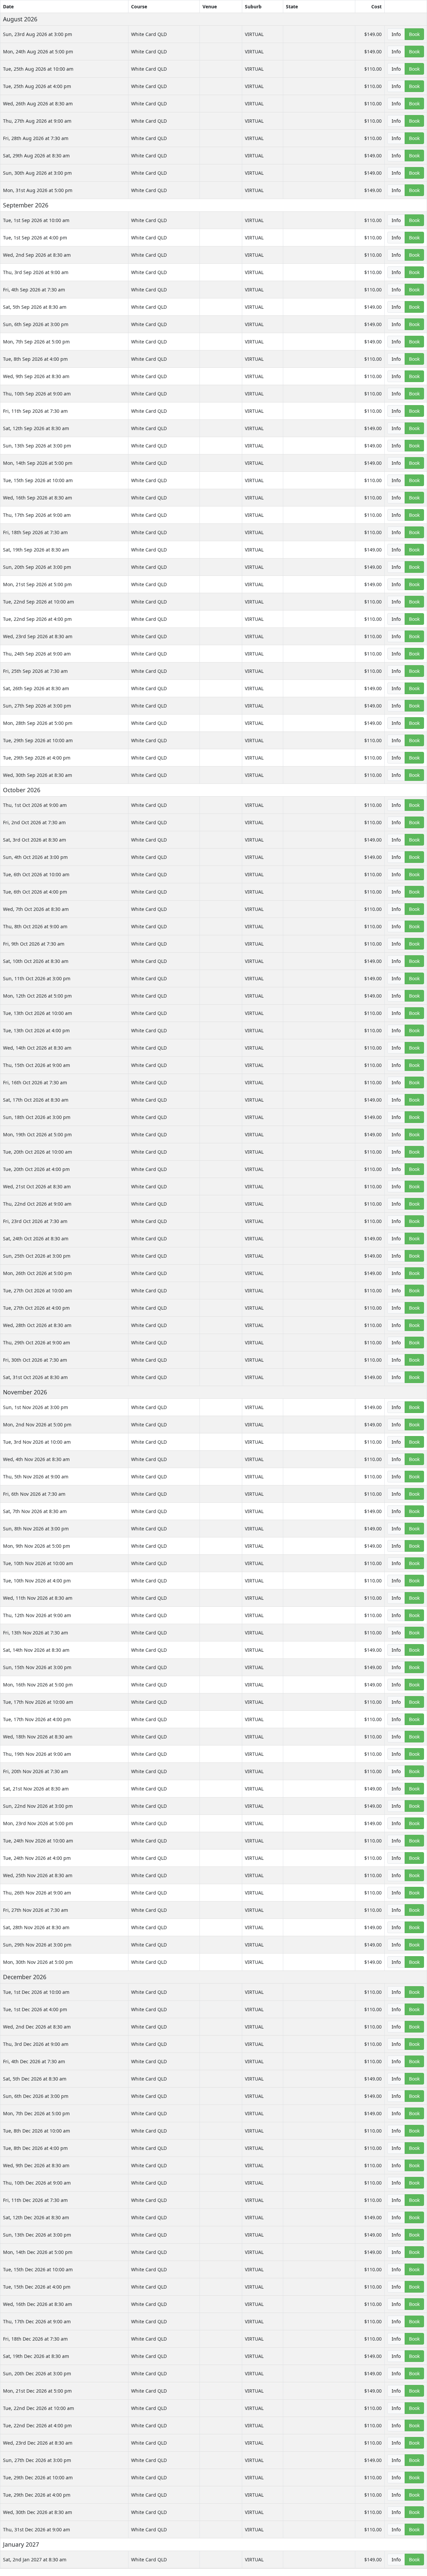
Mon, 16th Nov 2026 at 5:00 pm (38, 1685)
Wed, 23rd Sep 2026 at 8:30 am (38, 636)
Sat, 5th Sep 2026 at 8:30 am (35, 307)
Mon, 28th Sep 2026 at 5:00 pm (38, 723)
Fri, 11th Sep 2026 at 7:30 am (35, 411)
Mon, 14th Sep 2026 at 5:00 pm (38, 463)
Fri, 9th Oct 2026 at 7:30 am (34, 944)
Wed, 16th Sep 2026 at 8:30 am (38, 498)
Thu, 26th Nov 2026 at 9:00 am (37, 1893)
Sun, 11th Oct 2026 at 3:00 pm (37, 978)
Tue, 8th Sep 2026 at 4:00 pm (35, 359)
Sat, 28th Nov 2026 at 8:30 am (36, 1927)
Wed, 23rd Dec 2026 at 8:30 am (38, 2443)
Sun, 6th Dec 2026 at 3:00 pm (36, 2096)
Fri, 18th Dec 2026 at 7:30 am (35, 2339)
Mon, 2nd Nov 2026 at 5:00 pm (37, 1425)
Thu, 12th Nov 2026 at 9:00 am (37, 1615)
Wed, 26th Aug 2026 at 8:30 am (38, 104)
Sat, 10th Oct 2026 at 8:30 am (36, 961)
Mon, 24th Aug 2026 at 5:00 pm (38, 52)
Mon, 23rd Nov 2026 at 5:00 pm (38, 1823)
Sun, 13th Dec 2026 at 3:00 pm (37, 2235)
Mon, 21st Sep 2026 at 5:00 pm (37, 584)
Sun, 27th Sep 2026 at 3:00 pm (37, 706)
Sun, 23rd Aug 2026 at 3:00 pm (38, 34)
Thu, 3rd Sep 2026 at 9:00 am (36, 272)
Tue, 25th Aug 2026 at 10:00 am (38, 69)
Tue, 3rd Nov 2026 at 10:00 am (37, 1442)
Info (396, 34)
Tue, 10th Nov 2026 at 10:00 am (38, 1563)
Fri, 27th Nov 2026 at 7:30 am (36, 1910)
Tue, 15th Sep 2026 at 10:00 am (38, 480)
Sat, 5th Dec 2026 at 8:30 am (35, 2079)
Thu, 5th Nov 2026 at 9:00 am (36, 1477)
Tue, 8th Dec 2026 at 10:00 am (37, 2131)
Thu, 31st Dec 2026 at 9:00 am (37, 2529)
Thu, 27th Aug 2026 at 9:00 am (37, 121)
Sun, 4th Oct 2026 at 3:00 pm (35, 857)
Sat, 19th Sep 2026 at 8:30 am (36, 550)
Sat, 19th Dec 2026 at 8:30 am (36, 2356)
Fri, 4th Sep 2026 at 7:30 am (34, 290)
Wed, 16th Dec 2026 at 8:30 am (38, 2304)
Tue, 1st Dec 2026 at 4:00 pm (35, 2009)
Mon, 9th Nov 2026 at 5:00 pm (37, 1546)
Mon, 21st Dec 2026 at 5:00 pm (37, 2391)
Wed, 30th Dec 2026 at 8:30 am (38, 2512)
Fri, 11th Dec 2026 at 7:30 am (35, 2200)
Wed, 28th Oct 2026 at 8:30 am (37, 1325)
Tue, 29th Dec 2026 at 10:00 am (38, 2477)
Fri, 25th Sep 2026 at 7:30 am (35, 671)
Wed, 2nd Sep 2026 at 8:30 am (37, 255)
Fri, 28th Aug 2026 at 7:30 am (36, 138)
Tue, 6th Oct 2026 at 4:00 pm (35, 892)
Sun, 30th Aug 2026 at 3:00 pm (37, 173)
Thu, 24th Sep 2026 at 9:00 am (37, 654)
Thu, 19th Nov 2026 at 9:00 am (37, 1754)
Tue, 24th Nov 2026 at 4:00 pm (37, 1858)
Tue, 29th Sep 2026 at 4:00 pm (37, 758)
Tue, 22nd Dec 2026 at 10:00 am (39, 2408)
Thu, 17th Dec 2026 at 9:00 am (37, 2321)
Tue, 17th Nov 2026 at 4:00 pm (37, 1719)
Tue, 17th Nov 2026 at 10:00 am (38, 1702)
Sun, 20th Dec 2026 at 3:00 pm (37, 2373)
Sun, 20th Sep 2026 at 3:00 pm (37, 567)
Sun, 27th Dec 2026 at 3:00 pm (37, 2460)
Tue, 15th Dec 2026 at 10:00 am (38, 2269)
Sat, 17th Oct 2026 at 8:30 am (36, 1100)
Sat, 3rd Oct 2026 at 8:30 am (35, 840)
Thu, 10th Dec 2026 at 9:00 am (37, 2183)
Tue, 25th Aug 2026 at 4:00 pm (37, 86)
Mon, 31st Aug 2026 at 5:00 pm (38, 190)
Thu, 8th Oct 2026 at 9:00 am (35, 926)
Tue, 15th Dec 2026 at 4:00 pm (37, 2287)
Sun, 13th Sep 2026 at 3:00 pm (37, 446)
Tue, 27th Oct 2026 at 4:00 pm (36, 1308)
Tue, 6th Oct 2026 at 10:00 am (36, 874)
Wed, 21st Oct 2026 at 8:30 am (37, 1186)
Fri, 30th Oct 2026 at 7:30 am (35, 1360)
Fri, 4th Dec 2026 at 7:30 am (34, 2061)
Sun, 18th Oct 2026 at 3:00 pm (37, 1117)
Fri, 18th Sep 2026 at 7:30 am (35, 532)
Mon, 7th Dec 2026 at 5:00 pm (36, 2113)
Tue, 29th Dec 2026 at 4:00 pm (37, 2495)
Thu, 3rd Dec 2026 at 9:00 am (36, 2044)
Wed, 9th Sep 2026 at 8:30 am (36, 376)
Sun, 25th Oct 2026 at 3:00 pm (37, 1256)
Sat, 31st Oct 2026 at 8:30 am (35, 1377)
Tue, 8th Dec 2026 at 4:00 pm (35, 2148)
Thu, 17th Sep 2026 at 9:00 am (37, 515)
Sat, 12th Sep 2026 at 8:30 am (36, 428)
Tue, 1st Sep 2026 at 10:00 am (36, 220)
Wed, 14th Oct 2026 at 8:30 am (37, 1048)
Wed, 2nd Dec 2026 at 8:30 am (37, 2027)
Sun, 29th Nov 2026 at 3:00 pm (37, 1945)
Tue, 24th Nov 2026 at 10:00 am (38, 1841)
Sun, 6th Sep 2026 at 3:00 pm (36, 324)
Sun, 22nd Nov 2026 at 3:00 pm (38, 1806)
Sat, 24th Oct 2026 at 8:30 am (36, 1238)
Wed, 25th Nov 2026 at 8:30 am (38, 1875)
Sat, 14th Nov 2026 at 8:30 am (36, 1650)
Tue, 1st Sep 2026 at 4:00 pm (35, 238)
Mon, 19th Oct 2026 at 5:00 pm (37, 1134)
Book (414, 34)
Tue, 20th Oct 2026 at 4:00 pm (36, 1169)
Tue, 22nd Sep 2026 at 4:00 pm (37, 619)
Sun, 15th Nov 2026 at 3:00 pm (37, 1667)
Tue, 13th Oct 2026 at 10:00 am (38, 1013)
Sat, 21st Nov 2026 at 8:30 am (36, 1789)
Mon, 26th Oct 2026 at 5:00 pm (37, 1273)
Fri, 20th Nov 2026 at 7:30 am (36, 1771)
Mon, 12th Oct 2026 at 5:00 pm (37, 996)
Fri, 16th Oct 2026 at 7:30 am (35, 1082)
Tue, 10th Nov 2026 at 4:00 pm (37, 1581)
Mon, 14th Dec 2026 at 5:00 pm (38, 2252)
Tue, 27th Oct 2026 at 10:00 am (38, 1291)
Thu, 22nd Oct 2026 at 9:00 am (37, 1204)
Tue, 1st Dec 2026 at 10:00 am (36, 1992)
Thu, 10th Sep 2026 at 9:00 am (37, 394)
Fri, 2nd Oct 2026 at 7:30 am (34, 822)
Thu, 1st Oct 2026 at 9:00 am (35, 805)
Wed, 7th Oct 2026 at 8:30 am (36, 909)
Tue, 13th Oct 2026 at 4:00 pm (36, 1030)
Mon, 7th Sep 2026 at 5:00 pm (36, 342)
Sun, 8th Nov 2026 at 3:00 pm (36, 1529)
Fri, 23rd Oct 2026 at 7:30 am (35, 1221)
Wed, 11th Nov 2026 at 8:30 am (38, 1598)
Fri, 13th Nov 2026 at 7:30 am (36, 1633)
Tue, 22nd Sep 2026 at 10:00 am (39, 602)
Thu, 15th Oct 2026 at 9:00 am (37, 1065)
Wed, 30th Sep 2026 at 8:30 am (38, 775)
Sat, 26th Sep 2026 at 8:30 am (36, 688)
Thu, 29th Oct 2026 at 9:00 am (37, 1343)
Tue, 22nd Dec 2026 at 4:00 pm (37, 2425)
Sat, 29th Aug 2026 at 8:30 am (36, 156)
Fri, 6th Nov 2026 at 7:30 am (34, 1494)
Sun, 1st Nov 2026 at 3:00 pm (36, 1407)
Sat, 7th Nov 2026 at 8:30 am (35, 1511)
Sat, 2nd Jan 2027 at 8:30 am (35, 2559)
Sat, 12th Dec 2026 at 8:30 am (36, 2217)
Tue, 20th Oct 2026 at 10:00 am (38, 1152)
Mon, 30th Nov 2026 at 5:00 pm (38, 1962)
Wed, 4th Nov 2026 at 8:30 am (36, 1459)
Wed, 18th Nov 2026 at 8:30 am (38, 1737)
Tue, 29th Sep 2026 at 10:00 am (38, 740)
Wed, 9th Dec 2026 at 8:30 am (36, 2165)
